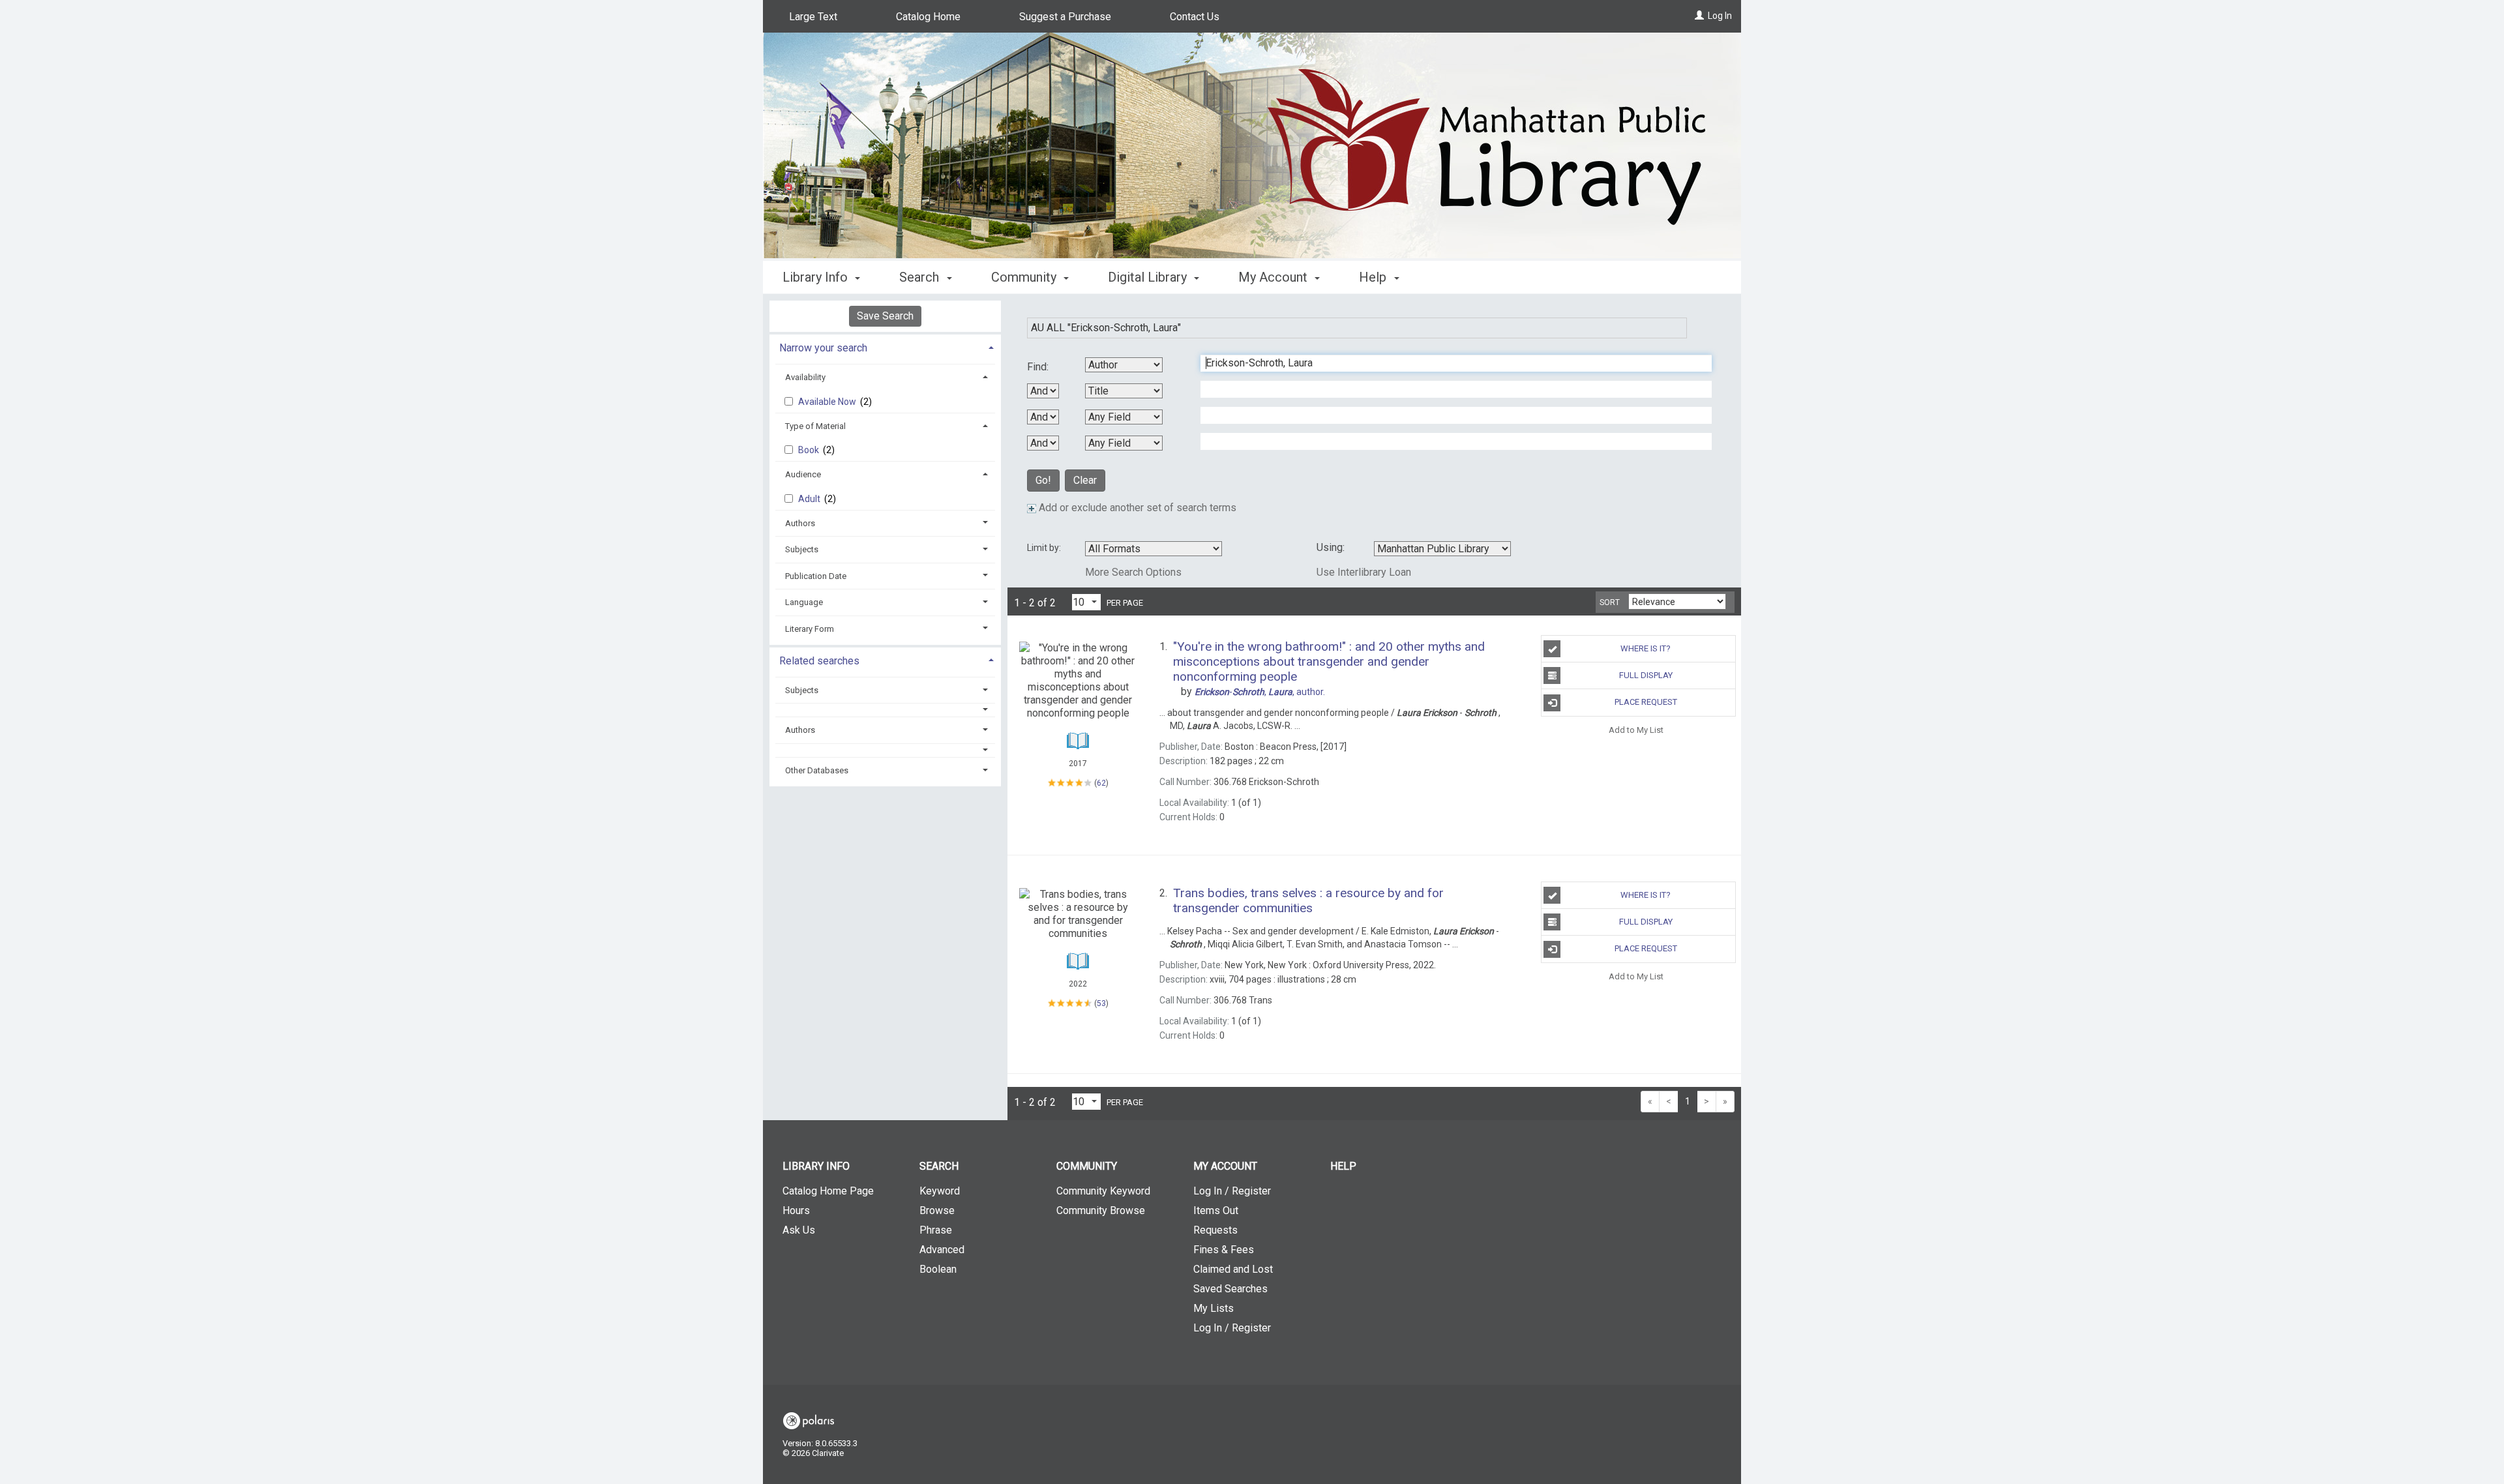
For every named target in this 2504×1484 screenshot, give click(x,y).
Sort (1610, 602)
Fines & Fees (1224, 1250)
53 (1101, 1003)
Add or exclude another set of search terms (1136, 508)
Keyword (940, 1191)
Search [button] (921, 277)
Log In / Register (1232, 1191)
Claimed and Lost (1233, 1269)
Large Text (813, 17)
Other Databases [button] (817, 770)
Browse (937, 1210)
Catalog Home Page (828, 1191)
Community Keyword (1103, 1191)
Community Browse (1101, 1210)
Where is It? (1646, 648)
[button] (886, 710)
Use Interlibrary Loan (1364, 572)
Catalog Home (928, 17)
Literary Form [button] (810, 629)
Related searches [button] (819, 661)
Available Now (828, 402)
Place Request (1646, 702)
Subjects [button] (802, 549)
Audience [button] (803, 474)
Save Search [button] (885, 316)
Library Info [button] (817, 277)
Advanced (942, 1250)
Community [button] (1025, 277)
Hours (796, 1210)
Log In (1720, 16)
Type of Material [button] (815, 426)
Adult (810, 499)
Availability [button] (805, 377)
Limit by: (1045, 548)
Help (1343, 1166)
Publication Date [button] (816, 576)
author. (1260, 692)
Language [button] (804, 602)
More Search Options (1133, 572)
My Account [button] (1274, 277)
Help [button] (1374, 277)
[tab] (885, 347)
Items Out (1216, 1210)
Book (810, 450)
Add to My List (1636, 730)
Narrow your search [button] (823, 348)
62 (1101, 783)
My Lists (1214, 1308)
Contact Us (1195, 17)
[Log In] (1699, 16)
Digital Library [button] (1149, 277)
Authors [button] (800, 523)
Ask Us (799, 1230)
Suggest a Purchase (1065, 17)
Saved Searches (1230, 1289)
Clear (1085, 480)
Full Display (1646, 675)
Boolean (938, 1269)
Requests (1215, 1230)
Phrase (936, 1230)
